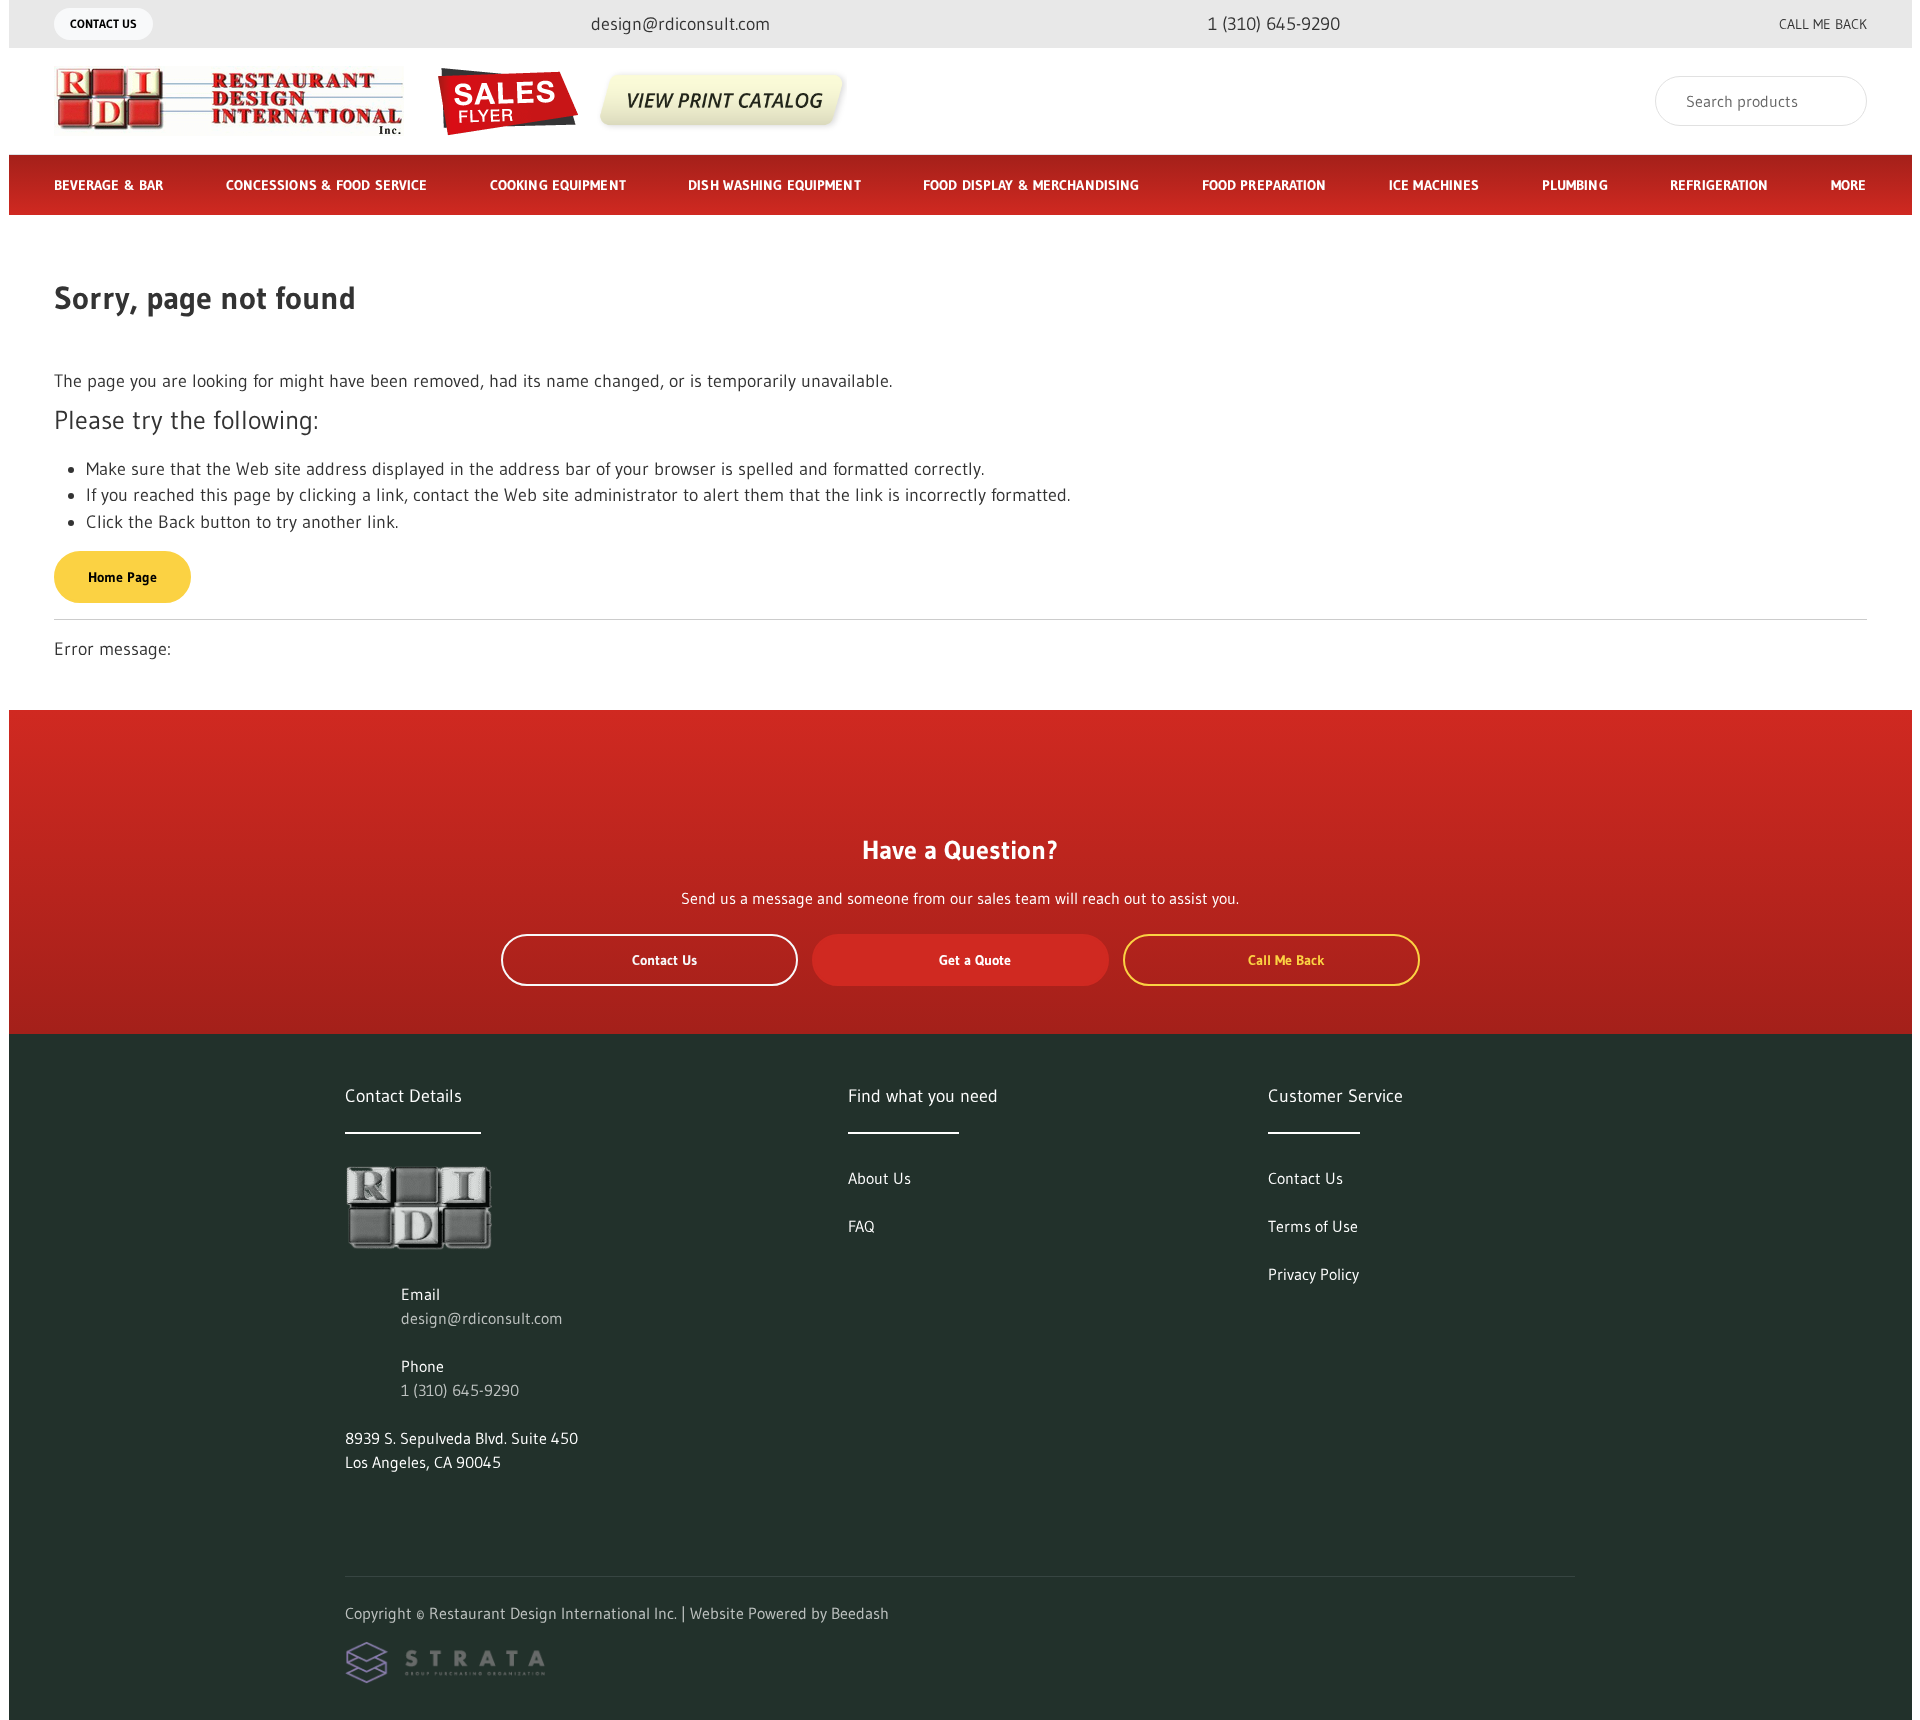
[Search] (1838, 101)
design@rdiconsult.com (482, 1318)
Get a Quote (975, 960)
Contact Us (103, 23)
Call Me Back (1823, 24)
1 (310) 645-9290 (460, 1390)
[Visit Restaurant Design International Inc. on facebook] (396, 1510)
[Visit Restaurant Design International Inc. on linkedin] (354, 1510)
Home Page (122, 577)
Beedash (860, 1613)
